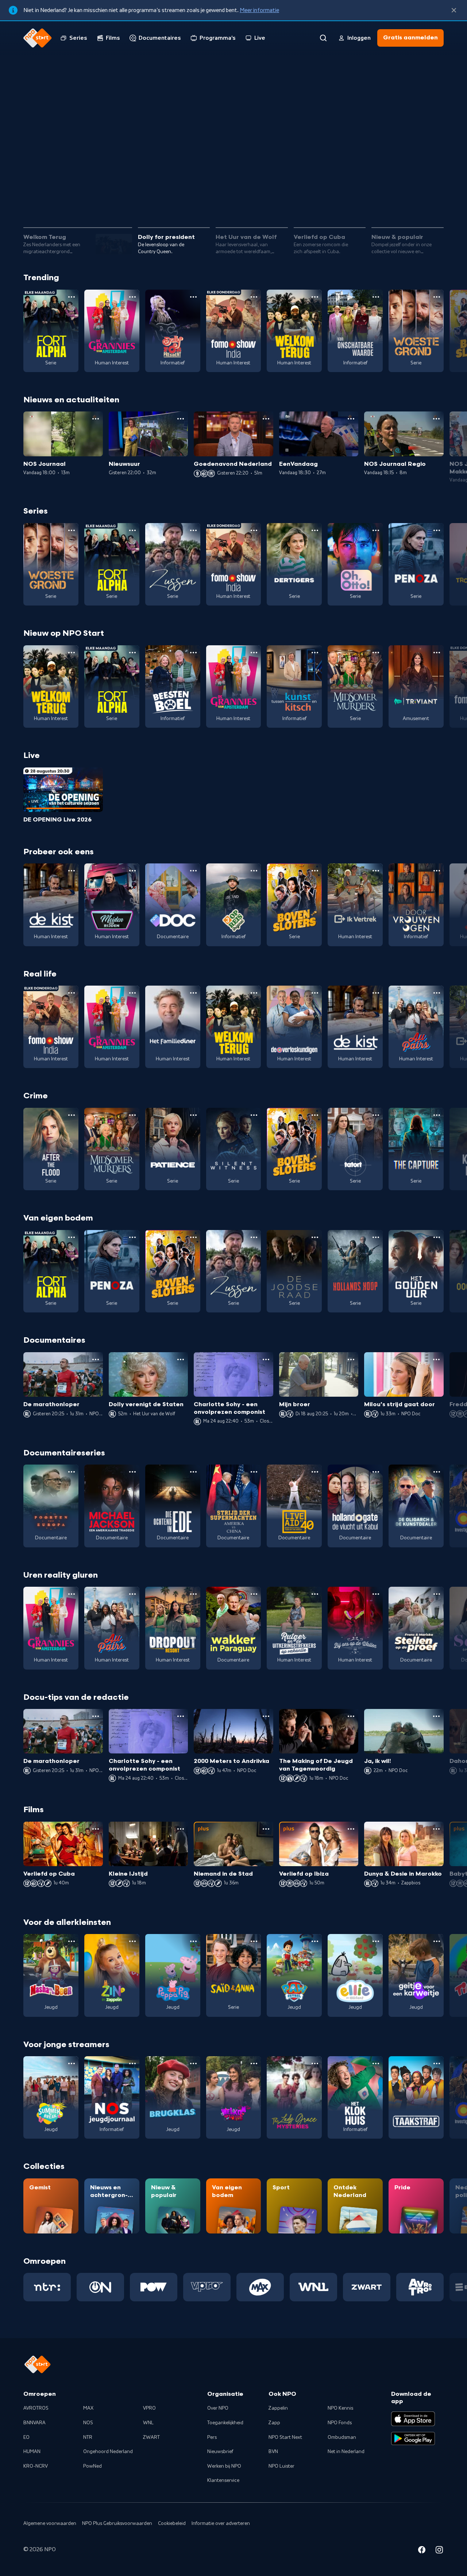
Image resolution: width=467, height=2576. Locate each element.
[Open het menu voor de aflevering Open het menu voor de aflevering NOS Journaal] (96, 419)
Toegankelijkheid (225, 2423)
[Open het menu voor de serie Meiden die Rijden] (132, 871)
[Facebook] (422, 2551)
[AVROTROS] (420, 2287)
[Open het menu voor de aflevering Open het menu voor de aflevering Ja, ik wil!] (436, 1716)
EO (26, 2437)
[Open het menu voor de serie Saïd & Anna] (254, 1941)
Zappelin (278, 2408)
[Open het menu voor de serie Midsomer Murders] (376, 653)
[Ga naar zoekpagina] (323, 38)
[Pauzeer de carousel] (435, 201)
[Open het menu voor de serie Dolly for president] (193, 297)
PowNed (92, 2466)
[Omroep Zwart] (367, 2287)
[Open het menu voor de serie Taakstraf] (437, 2063)
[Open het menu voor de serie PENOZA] (437, 530)
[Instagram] (439, 2551)
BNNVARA (34, 2423)
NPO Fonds (340, 2423)
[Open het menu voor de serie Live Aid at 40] (315, 1472)
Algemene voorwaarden (50, 2523)
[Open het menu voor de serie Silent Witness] (254, 1115)
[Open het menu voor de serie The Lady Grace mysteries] (315, 2063)
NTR (88, 2437)
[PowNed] (154, 2287)
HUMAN (32, 2452)
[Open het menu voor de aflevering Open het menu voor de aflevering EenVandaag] (351, 419)
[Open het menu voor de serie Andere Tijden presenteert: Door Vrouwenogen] (437, 871)
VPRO (149, 2408)
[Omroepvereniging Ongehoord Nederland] (100, 2287)
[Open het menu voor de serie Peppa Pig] (193, 1941)
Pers (212, 2437)
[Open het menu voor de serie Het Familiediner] (193, 993)
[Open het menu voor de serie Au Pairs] (437, 993)
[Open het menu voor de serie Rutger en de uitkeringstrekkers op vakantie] (315, 1594)
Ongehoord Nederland (108, 2452)
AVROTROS (36, 2408)
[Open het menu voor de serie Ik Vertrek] (376, 871)
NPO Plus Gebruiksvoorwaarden (117, 2523)
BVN (273, 2452)
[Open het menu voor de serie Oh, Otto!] (376, 530)
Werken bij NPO (224, 2466)
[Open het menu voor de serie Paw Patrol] (315, 1941)
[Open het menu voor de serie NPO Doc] (193, 871)
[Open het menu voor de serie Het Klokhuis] (376, 2063)
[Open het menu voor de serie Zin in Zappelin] (132, 1941)
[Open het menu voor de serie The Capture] (437, 1115)
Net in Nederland (346, 2452)
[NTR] (47, 2287)
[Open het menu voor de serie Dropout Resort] (193, 1594)
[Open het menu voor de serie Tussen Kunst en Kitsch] (315, 653)
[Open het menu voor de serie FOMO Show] (254, 297)
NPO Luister (281, 2466)
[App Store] (413, 2419)
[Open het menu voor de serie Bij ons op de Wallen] (376, 1594)
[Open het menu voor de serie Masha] (72, 1941)
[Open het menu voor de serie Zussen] (193, 530)
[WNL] (313, 2287)
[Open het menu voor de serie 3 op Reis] (254, 871)
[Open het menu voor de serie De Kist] (72, 871)
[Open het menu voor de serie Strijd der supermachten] (254, 1472)
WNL (148, 2423)
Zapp (274, 2423)
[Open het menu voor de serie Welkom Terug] (315, 297)
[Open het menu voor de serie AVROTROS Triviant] (437, 653)
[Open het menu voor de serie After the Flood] (72, 1115)
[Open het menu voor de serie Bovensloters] (315, 871)
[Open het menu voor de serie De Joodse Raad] (315, 1237)
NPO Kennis (340, 2408)
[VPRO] (207, 2287)
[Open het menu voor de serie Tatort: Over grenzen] (376, 1115)
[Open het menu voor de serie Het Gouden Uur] (437, 1237)
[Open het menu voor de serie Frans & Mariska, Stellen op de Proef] (437, 1594)
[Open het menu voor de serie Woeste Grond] (437, 297)
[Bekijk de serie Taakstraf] (416, 2097)
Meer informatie (259, 10)
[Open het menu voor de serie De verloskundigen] (315, 993)
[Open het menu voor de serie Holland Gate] (376, 1472)
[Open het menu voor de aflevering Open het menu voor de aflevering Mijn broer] (351, 1359)
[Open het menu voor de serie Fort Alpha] (72, 297)
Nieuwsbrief (220, 2452)
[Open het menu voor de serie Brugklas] (193, 2063)
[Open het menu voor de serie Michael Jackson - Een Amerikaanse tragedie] (132, 1472)
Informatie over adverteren (221, 2523)
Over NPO (218, 2408)
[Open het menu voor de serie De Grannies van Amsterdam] (132, 297)
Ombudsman (342, 2437)
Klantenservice (223, 2480)
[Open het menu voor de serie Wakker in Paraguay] (254, 1594)
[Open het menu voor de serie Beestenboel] (193, 653)
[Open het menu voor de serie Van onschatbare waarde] (376, 297)
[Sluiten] (454, 10)
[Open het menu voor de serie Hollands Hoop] (376, 1237)
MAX (88, 2408)
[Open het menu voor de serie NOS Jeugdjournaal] (132, 2063)
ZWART (151, 2437)
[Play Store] (413, 2438)
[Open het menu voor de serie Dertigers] (315, 530)
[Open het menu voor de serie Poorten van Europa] (72, 1472)
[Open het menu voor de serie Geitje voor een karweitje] (437, 1941)
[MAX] (260, 2287)
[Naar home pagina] (38, 38)
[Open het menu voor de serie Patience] (193, 1115)
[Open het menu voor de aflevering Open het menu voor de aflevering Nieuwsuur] (181, 419)
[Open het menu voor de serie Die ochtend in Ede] (193, 1472)
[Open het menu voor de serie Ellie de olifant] (376, 1941)
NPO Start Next (285, 2437)
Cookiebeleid (172, 2523)
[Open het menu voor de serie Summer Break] (72, 2063)
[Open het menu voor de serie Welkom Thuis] (254, 2063)
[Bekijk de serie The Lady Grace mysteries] (294, 2097)
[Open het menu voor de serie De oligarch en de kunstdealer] (437, 1472)
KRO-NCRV (36, 2466)
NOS (88, 2423)
